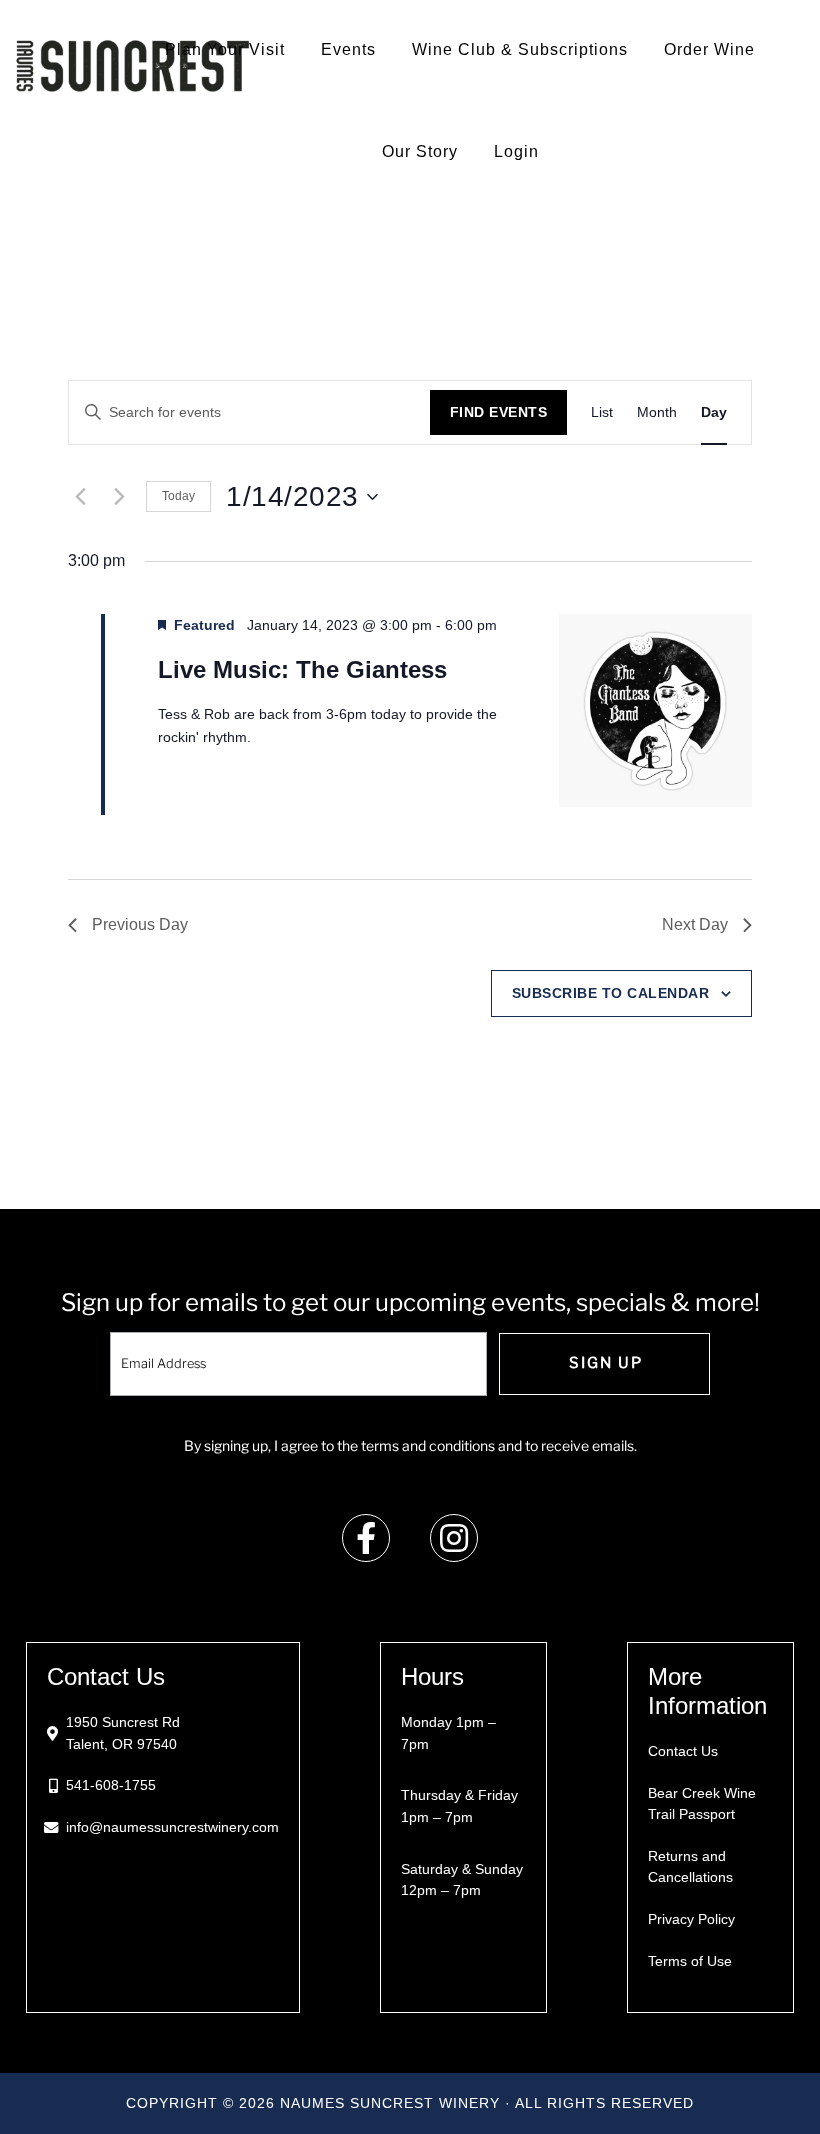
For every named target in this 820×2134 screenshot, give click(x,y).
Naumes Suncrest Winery (133, 65)
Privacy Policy (691, 1919)
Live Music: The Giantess (302, 669)
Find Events (499, 412)
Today (178, 496)
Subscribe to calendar (611, 993)
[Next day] (119, 497)
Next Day (695, 924)
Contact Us (683, 1751)
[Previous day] (80, 497)
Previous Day (140, 924)
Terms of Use (690, 1961)
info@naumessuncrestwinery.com (172, 1827)
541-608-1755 (111, 1785)
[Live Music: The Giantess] (655, 714)
